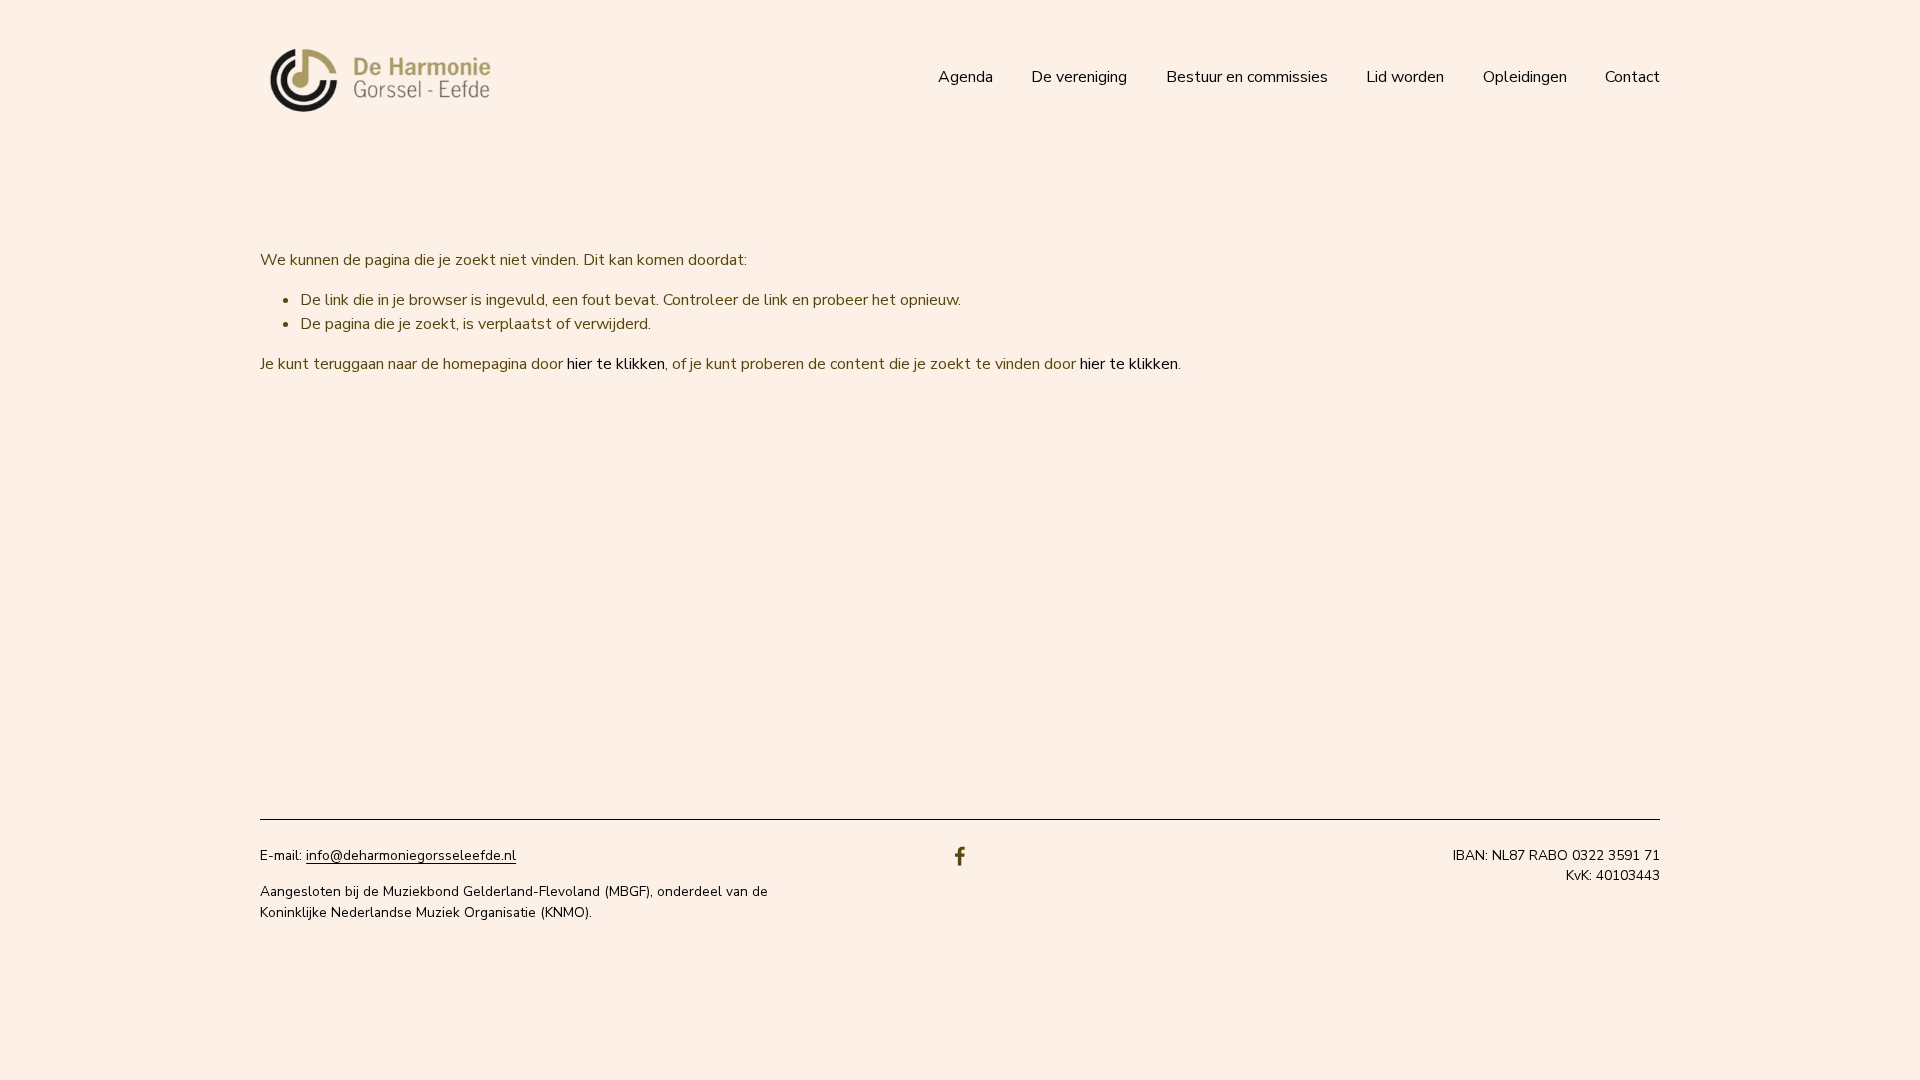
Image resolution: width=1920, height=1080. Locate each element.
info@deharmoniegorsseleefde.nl (411, 855)
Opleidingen (1525, 77)
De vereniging (1079, 77)
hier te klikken (616, 364)
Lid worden (1405, 77)
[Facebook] (960, 856)
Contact (1632, 77)
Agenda (965, 77)
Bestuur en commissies (1247, 77)
